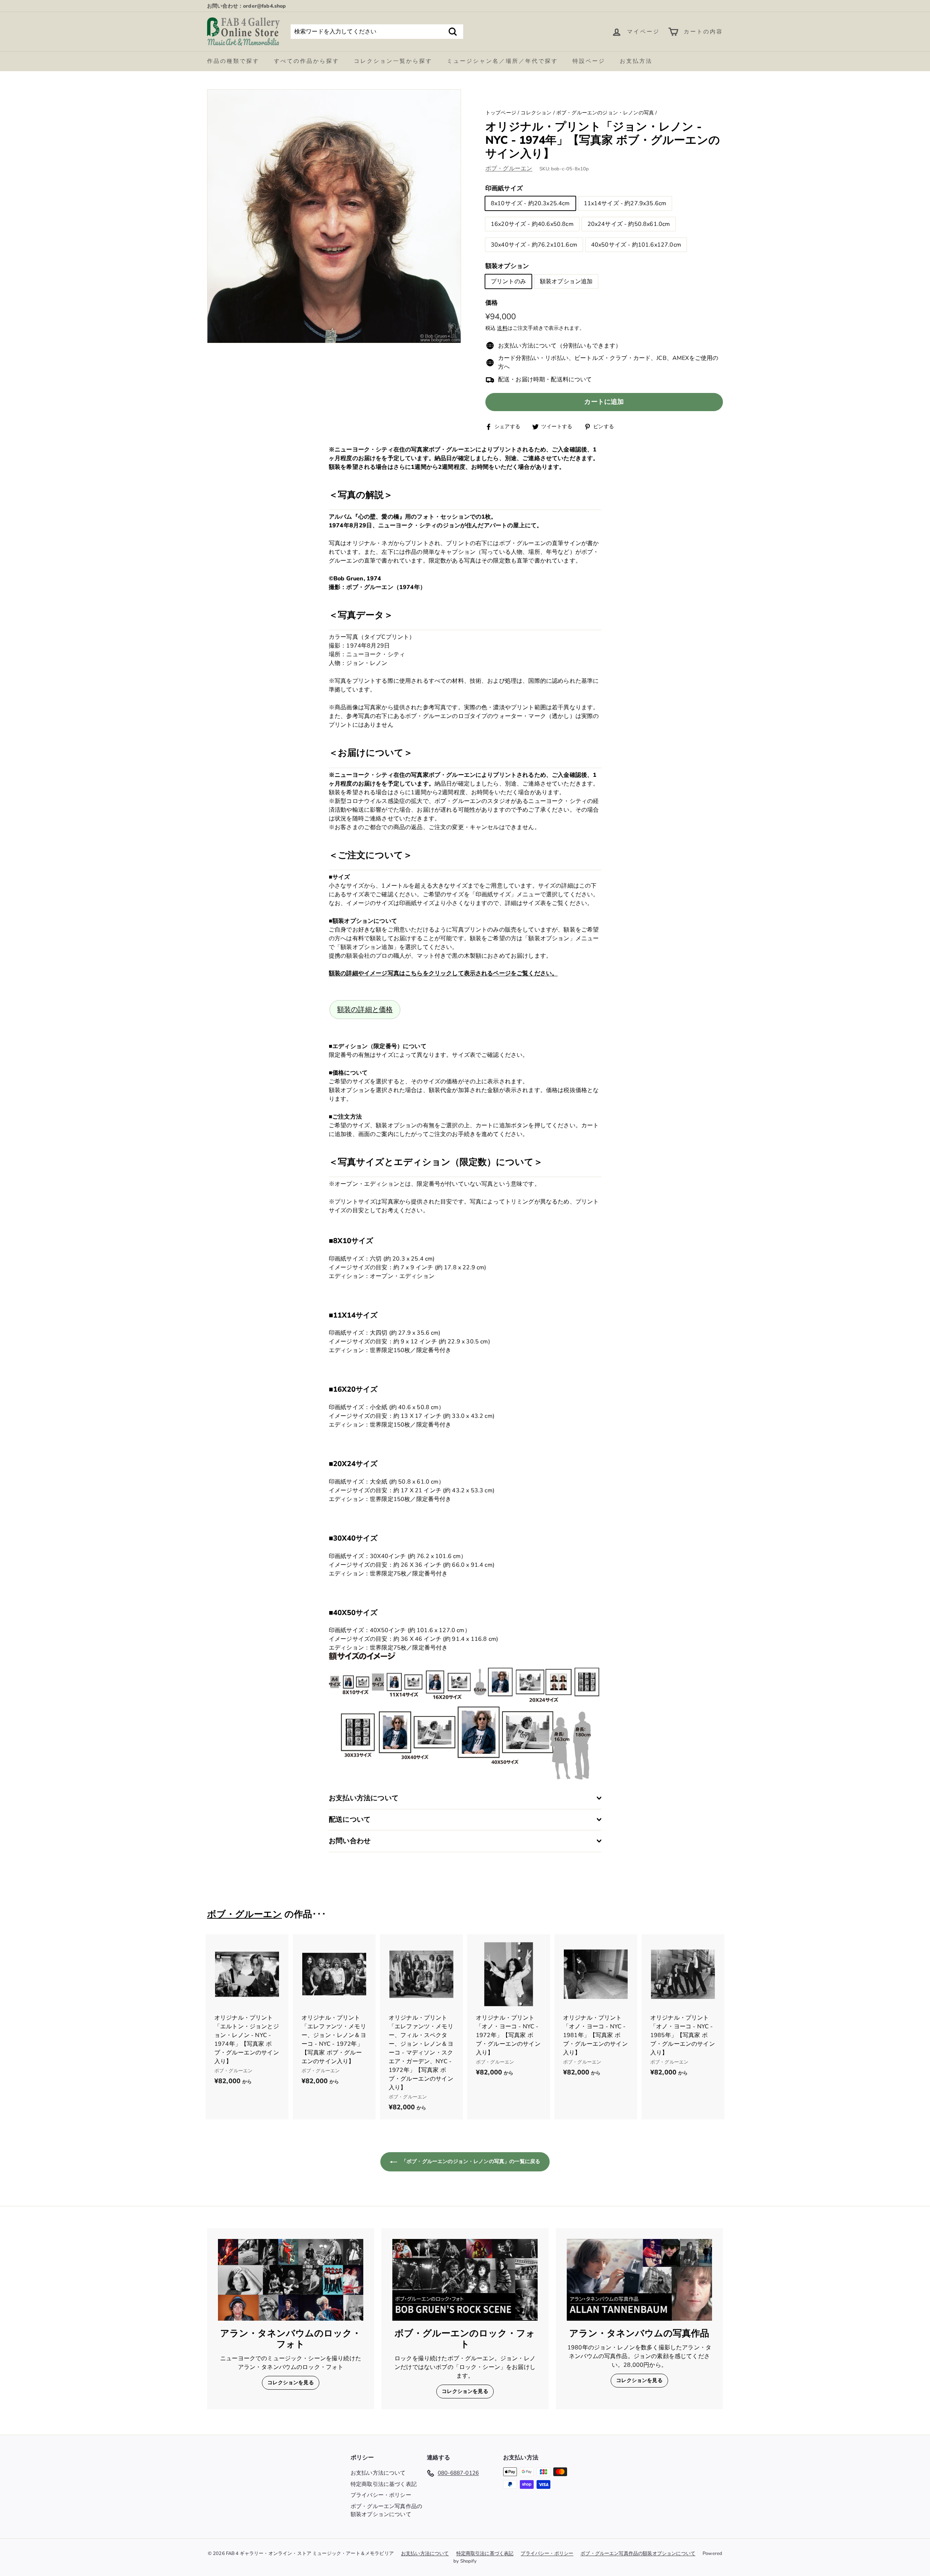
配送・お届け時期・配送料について (545, 380)
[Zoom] (334, 216)
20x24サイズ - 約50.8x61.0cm (629, 224)
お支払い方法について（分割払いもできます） (560, 346)
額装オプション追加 (566, 281)
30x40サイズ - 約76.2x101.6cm (534, 245)
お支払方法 (636, 61)
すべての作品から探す (307, 61)
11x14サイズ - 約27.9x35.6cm (625, 203)
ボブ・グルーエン (509, 169)
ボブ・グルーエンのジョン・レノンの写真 (605, 113)
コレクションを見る (290, 2383)
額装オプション (507, 266)
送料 (502, 328)
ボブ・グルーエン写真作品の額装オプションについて (386, 2510)
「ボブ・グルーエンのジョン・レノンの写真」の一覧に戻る (470, 2161)
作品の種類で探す (233, 61)
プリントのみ (508, 281)
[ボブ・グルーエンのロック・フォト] (465, 2280)
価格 (492, 303)
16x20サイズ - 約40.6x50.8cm (532, 224)
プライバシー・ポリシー (381, 2495)
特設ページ (589, 61)
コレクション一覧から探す (393, 61)
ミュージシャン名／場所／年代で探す (502, 61)
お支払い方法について (378, 2473)
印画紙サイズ (504, 188)
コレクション (536, 113)
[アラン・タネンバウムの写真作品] (639, 2280)
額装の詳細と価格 (365, 1010)
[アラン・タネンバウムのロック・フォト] (291, 2280)
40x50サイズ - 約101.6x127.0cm (636, 245)
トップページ (501, 113)
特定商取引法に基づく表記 (384, 2484)
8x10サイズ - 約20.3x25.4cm (530, 203)
